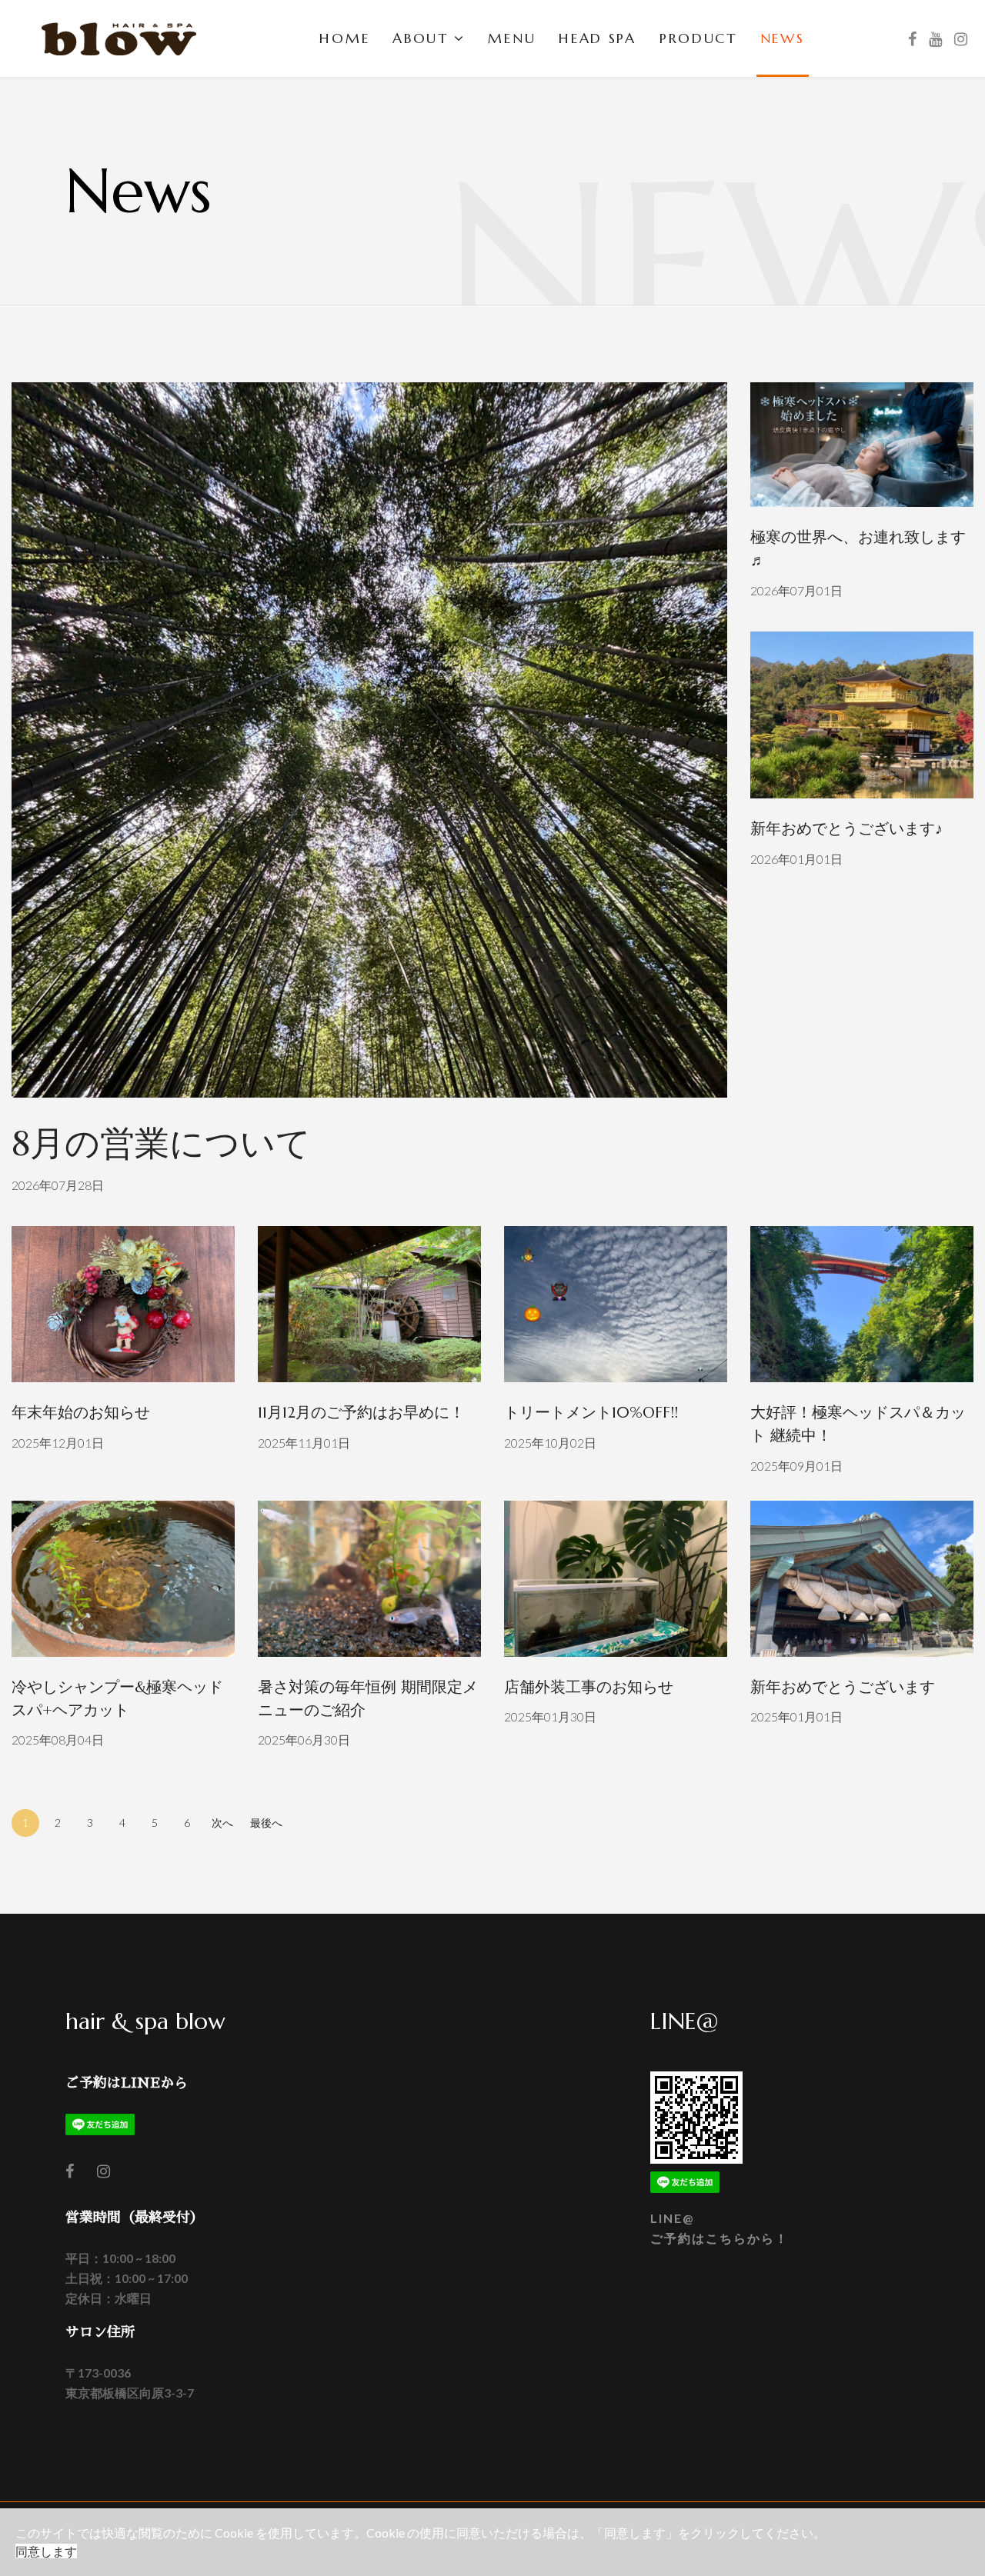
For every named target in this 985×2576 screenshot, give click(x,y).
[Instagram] (961, 38)
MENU (512, 38)
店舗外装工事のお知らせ (589, 1687)
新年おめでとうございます (843, 1687)
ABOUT (421, 38)
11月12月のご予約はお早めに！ (361, 1413)
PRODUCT (698, 38)
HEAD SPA (598, 38)
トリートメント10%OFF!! (591, 1413)
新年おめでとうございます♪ (846, 829)
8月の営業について (161, 1143)
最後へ (266, 1823)
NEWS (783, 38)
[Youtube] (935, 38)
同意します (46, 2551)
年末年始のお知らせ (81, 1413)
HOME (344, 38)
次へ (222, 1823)
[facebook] (912, 38)
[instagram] (104, 2171)
